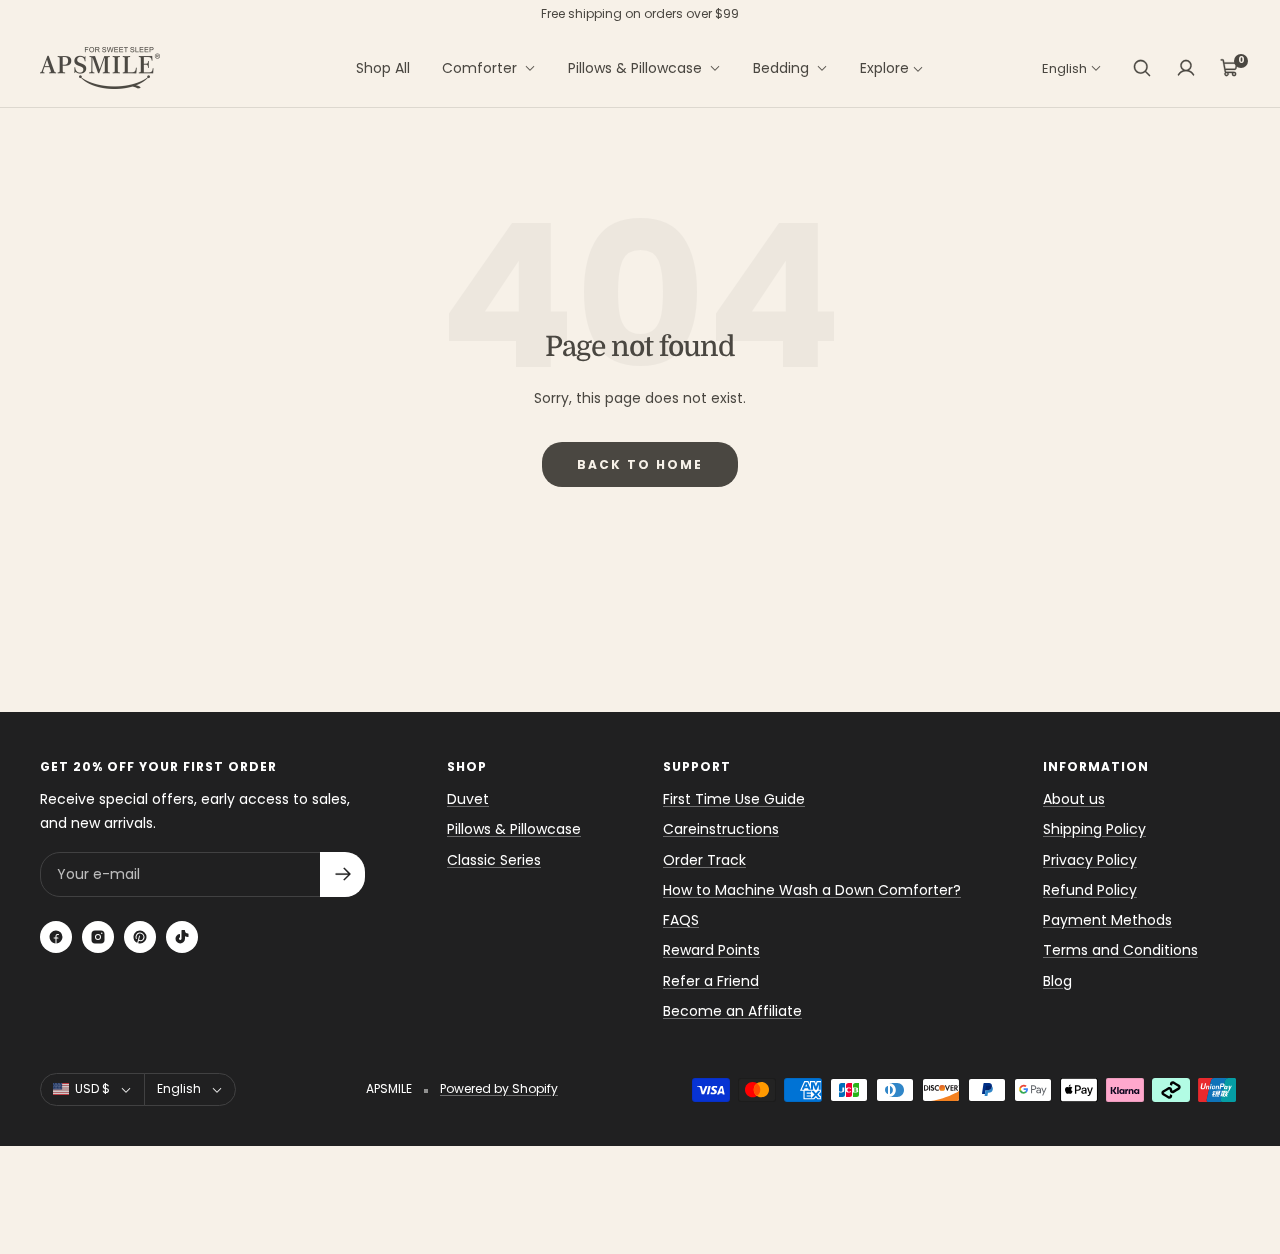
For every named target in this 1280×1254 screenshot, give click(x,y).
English (1064, 68)
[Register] (342, 874)
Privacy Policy (1090, 860)
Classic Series (494, 860)
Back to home (640, 464)
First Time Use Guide (734, 799)
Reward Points (711, 950)
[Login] (1186, 68)
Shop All (383, 68)
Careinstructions (721, 829)
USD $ (92, 1088)
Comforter (479, 68)
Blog (1057, 981)
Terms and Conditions (1120, 950)
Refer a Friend (711, 981)
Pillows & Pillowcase (635, 68)
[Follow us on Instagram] (98, 937)
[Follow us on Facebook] (56, 937)
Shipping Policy (1094, 829)
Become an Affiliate (732, 1011)
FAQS (681, 920)
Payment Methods (1107, 920)
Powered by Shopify (499, 1088)
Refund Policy (1090, 890)
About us (1074, 799)
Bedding (781, 68)
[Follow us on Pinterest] (140, 937)
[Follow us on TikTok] (182, 937)
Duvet (468, 799)
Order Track (704, 860)
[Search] (1142, 68)
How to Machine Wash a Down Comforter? (812, 890)
